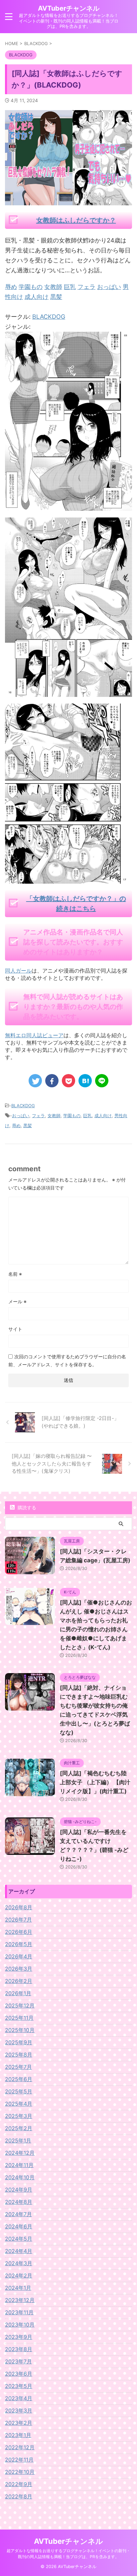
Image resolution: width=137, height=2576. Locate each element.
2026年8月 (19, 1907)
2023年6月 (19, 2374)
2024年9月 (19, 2190)
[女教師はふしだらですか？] (68, 506)
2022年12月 (20, 2447)
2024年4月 (19, 2251)
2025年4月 (19, 2104)
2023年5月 (19, 2386)
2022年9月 (19, 2484)
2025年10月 (20, 2030)
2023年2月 (19, 2423)
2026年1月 (18, 1993)
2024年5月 (19, 2239)
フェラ (38, 1116)
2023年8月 (19, 2349)
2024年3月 (19, 2263)
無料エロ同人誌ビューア (34, 1035)
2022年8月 (19, 2496)
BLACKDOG (49, 317)
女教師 (54, 1116)
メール (17, 1301)
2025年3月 (19, 2116)
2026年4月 (19, 1956)
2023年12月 (20, 2300)
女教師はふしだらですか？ (76, 220)
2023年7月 (18, 2361)
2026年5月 (19, 1944)
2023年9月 (19, 2337)
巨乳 (87, 1116)
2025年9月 (19, 2042)
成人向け (103, 1116)
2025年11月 (19, 2018)
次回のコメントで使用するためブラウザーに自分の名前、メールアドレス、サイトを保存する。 (67, 1360)
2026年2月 (19, 1981)
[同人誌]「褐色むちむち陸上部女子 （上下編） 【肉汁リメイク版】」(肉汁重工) (95, 1782)
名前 (15, 1274)
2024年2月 (19, 2275)
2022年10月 (20, 2472)
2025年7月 (18, 2067)
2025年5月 (19, 2091)
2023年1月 (18, 2435)
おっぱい (21, 1116)
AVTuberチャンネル (69, 8)
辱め (16, 1125)
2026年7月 (18, 1920)
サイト (15, 1329)
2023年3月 (19, 2410)
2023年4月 (19, 2398)
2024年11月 (19, 2165)
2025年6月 (19, 2079)
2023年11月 (19, 2312)
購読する (26, 1507)
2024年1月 (18, 2288)
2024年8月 (19, 2202)
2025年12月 (20, 2005)
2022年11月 (19, 2460)
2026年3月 (19, 1969)
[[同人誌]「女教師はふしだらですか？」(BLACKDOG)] (85, 1081)
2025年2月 (19, 2128)
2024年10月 (20, 2177)
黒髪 (28, 1125)
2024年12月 (20, 2153)
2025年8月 (19, 2055)
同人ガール (18, 971)
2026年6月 (19, 1932)
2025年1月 (18, 2140)
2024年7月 (18, 2214)
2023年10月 (20, 2325)
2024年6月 (19, 2226)
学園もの (72, 1116)
